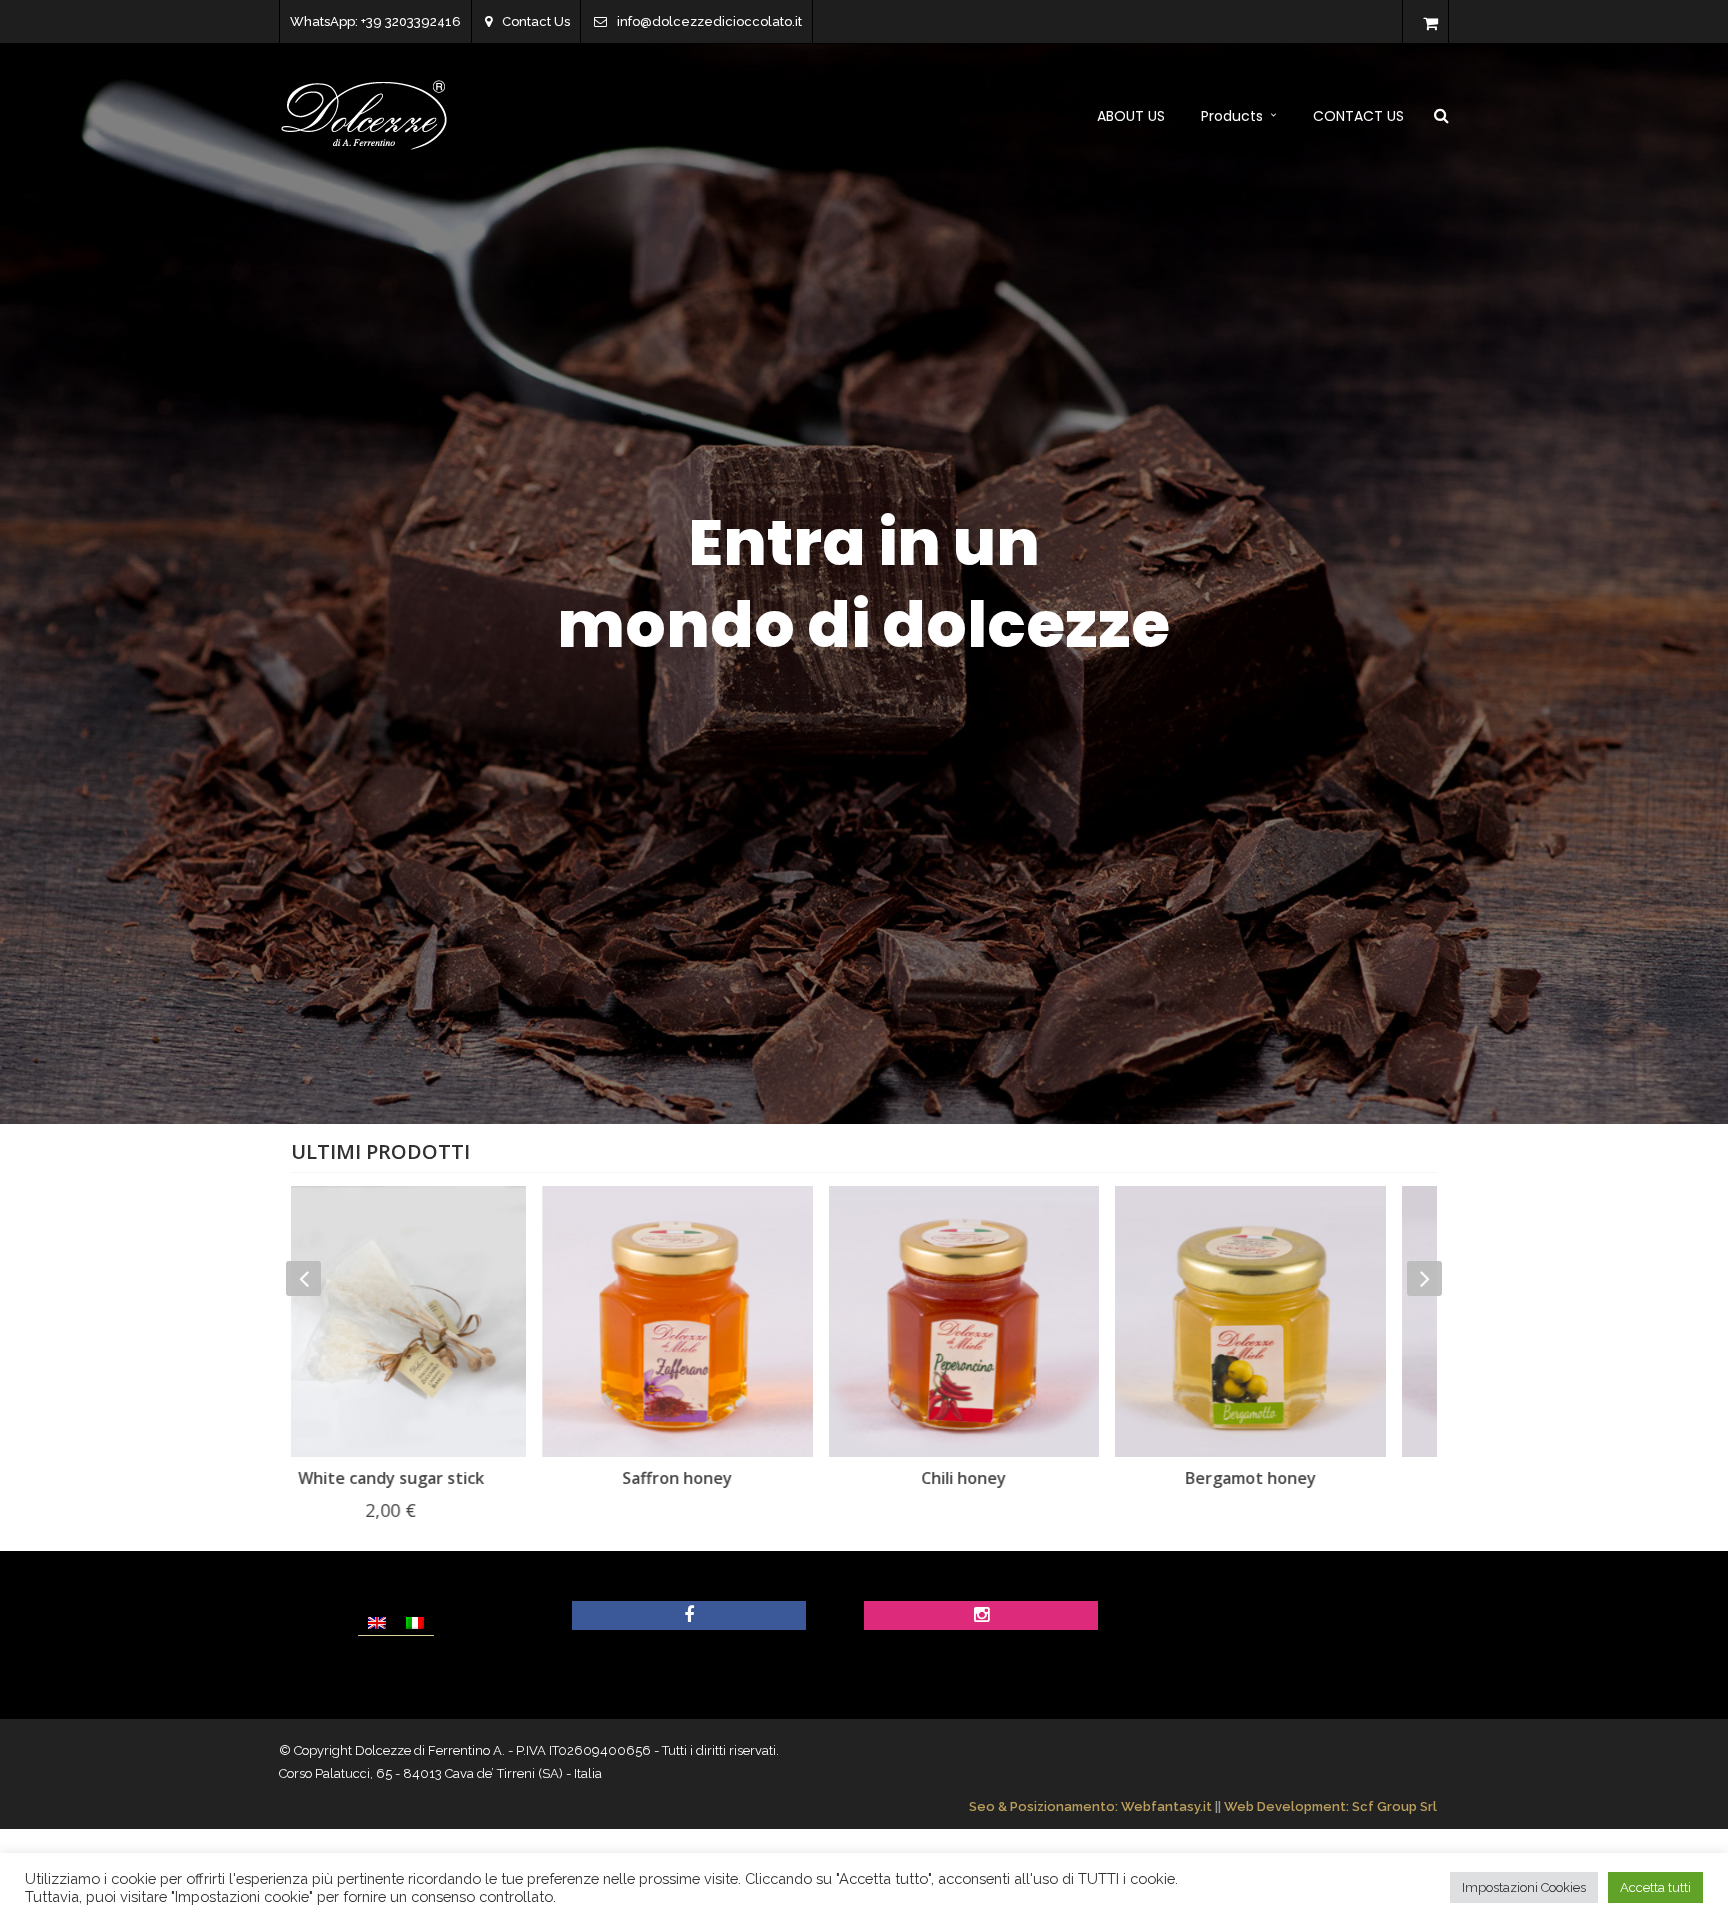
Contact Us (536, 21)
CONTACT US (1358, 116)
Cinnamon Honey (1294, 1478)
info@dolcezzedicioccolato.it (709, 21)
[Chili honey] (721, 1321)
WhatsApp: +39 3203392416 (375, 21)
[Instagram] (981, 1616)
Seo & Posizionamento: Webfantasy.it (1090, 1806)
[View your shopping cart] (1430, 24)
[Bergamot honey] (1007, 1321)
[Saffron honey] (434, 1321)
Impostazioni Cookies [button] (1524, 1887)
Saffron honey (434, 1478)
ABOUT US (1131, 116)
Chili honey (720, 1478)
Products (1232, 116)
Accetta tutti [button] (1655, 1887)
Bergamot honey (1007, 1478)
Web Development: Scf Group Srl (1330, 1806)
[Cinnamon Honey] (1294, 1321)
